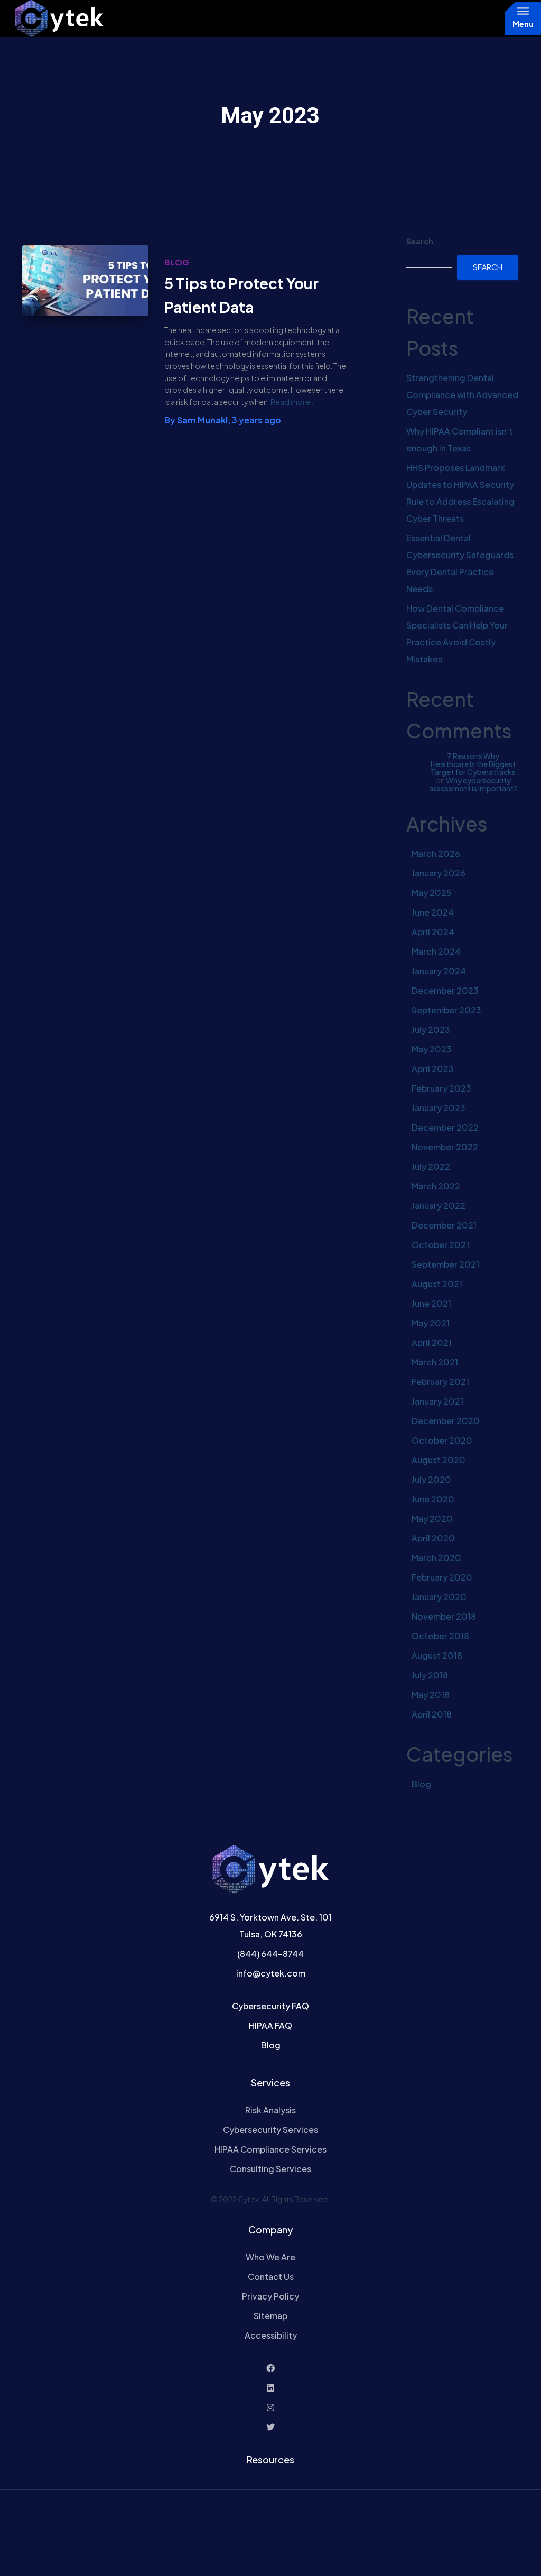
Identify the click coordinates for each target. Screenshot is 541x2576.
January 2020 (439, 1597)
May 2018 (431, 1695)
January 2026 (439, 873)
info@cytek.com (271, 1973)
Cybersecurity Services (270, 2130)
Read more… (293, 402)
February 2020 (442, 1577)
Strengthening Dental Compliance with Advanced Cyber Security (462, 395)
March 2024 (436, 951)
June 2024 (433, 912)
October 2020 (442, 1440)
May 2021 (431, 1323)
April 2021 (432, 1342)
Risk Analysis (270, 2110)
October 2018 (440, 1636)
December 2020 (446, 1421)
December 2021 (444, 1225)
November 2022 (445, 1147)
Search (420, 241)
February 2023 (441, 1088)
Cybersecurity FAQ (270, 2006)
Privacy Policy (270, 2296)
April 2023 (433, 1069)
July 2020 (431, 1479)
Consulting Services (270, 2169)
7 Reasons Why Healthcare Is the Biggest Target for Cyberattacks (473, 764)
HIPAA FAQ (270, 2025)
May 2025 (432, 893)
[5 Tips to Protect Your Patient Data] (85, 280)
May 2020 (432, 1518)
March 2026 (436, 853)
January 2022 (439, 1206)
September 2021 (445, 1264)
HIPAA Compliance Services (270, 2149)
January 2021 (437, 1401)
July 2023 (431, 1030)
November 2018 (444, 1616)
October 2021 (440, 1245)
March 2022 (436, 1186)
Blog (177, 262)
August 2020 (439, 1460)
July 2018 (430, 1675)
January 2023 (439, 1108)
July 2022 (431, 1166)
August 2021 (437, 1284)
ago (256, 420)
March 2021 (435, 1362)
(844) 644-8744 (270, 1954)
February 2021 (440, 1382)
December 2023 (445, 990)
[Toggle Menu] (523, 11)
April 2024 (433, 932)
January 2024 (439, 971)
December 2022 (445, 1127)
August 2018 (437, 1655)
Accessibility (271, 2335)
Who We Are (270, 2257)
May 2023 (432, 1049)
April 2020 (433, 1538)
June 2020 (433, 1499)
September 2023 (446, 1010)
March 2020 (436, 1558)
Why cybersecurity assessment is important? (473, 784)
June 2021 (431, 1303)
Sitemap (270, 2316)
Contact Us (271, 2277)
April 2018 (432, 1714)
